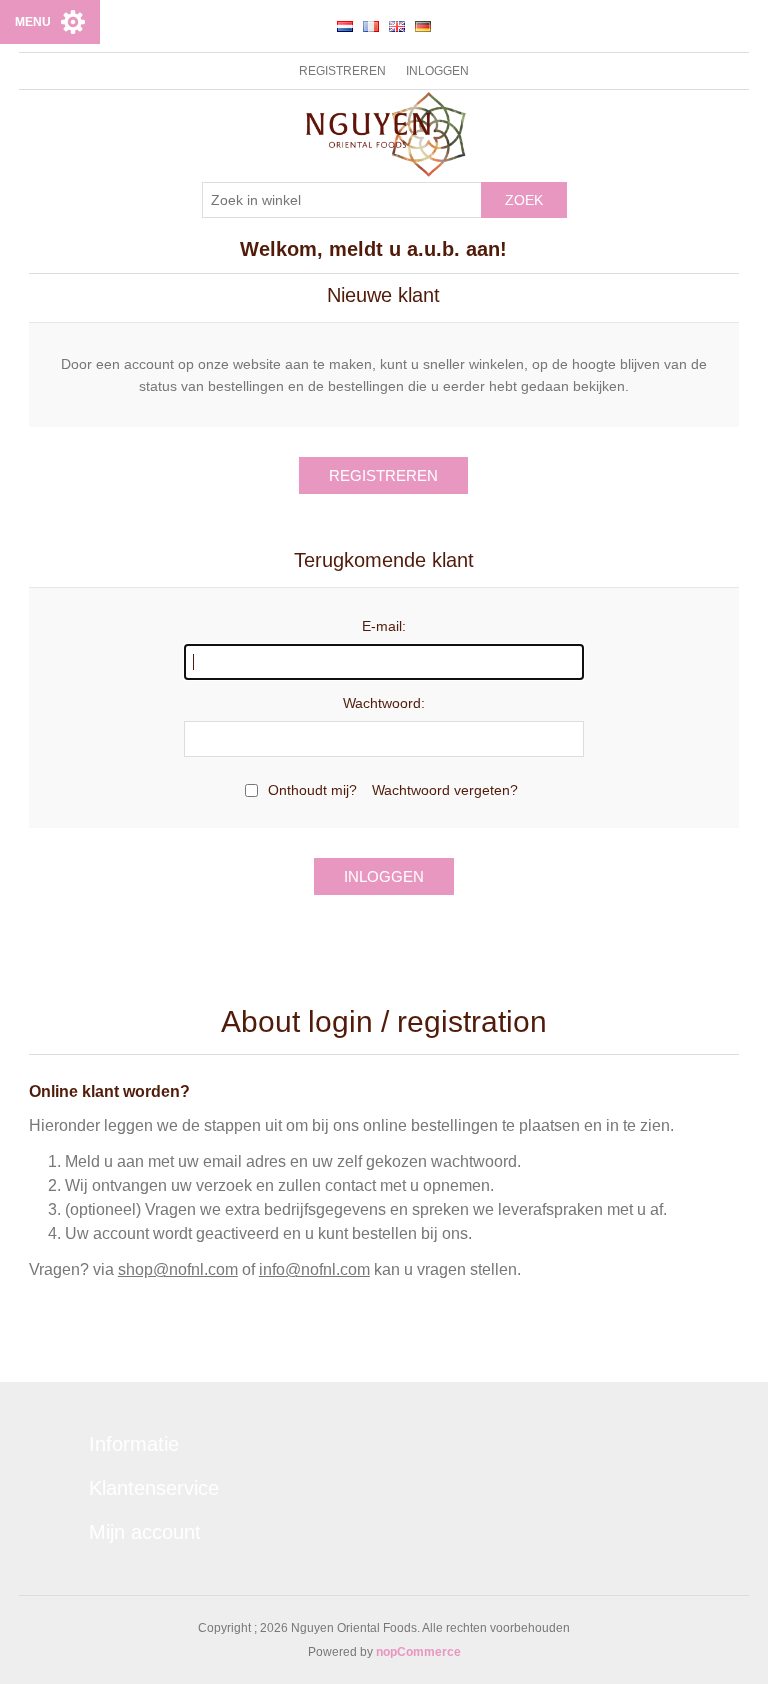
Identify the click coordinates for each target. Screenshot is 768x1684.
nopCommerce (418, 1652)
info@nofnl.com (314, 1269)
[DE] (423, 26)
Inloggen (437, 71)
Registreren (342, 71)
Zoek (524, 200)
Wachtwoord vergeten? (445, 790)
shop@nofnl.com (178, 1269)
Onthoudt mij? (312, 790)
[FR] (371, 26)
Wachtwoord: (384, 703)
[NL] (345, 26)
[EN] (397, 26)
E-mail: (384, 626)
